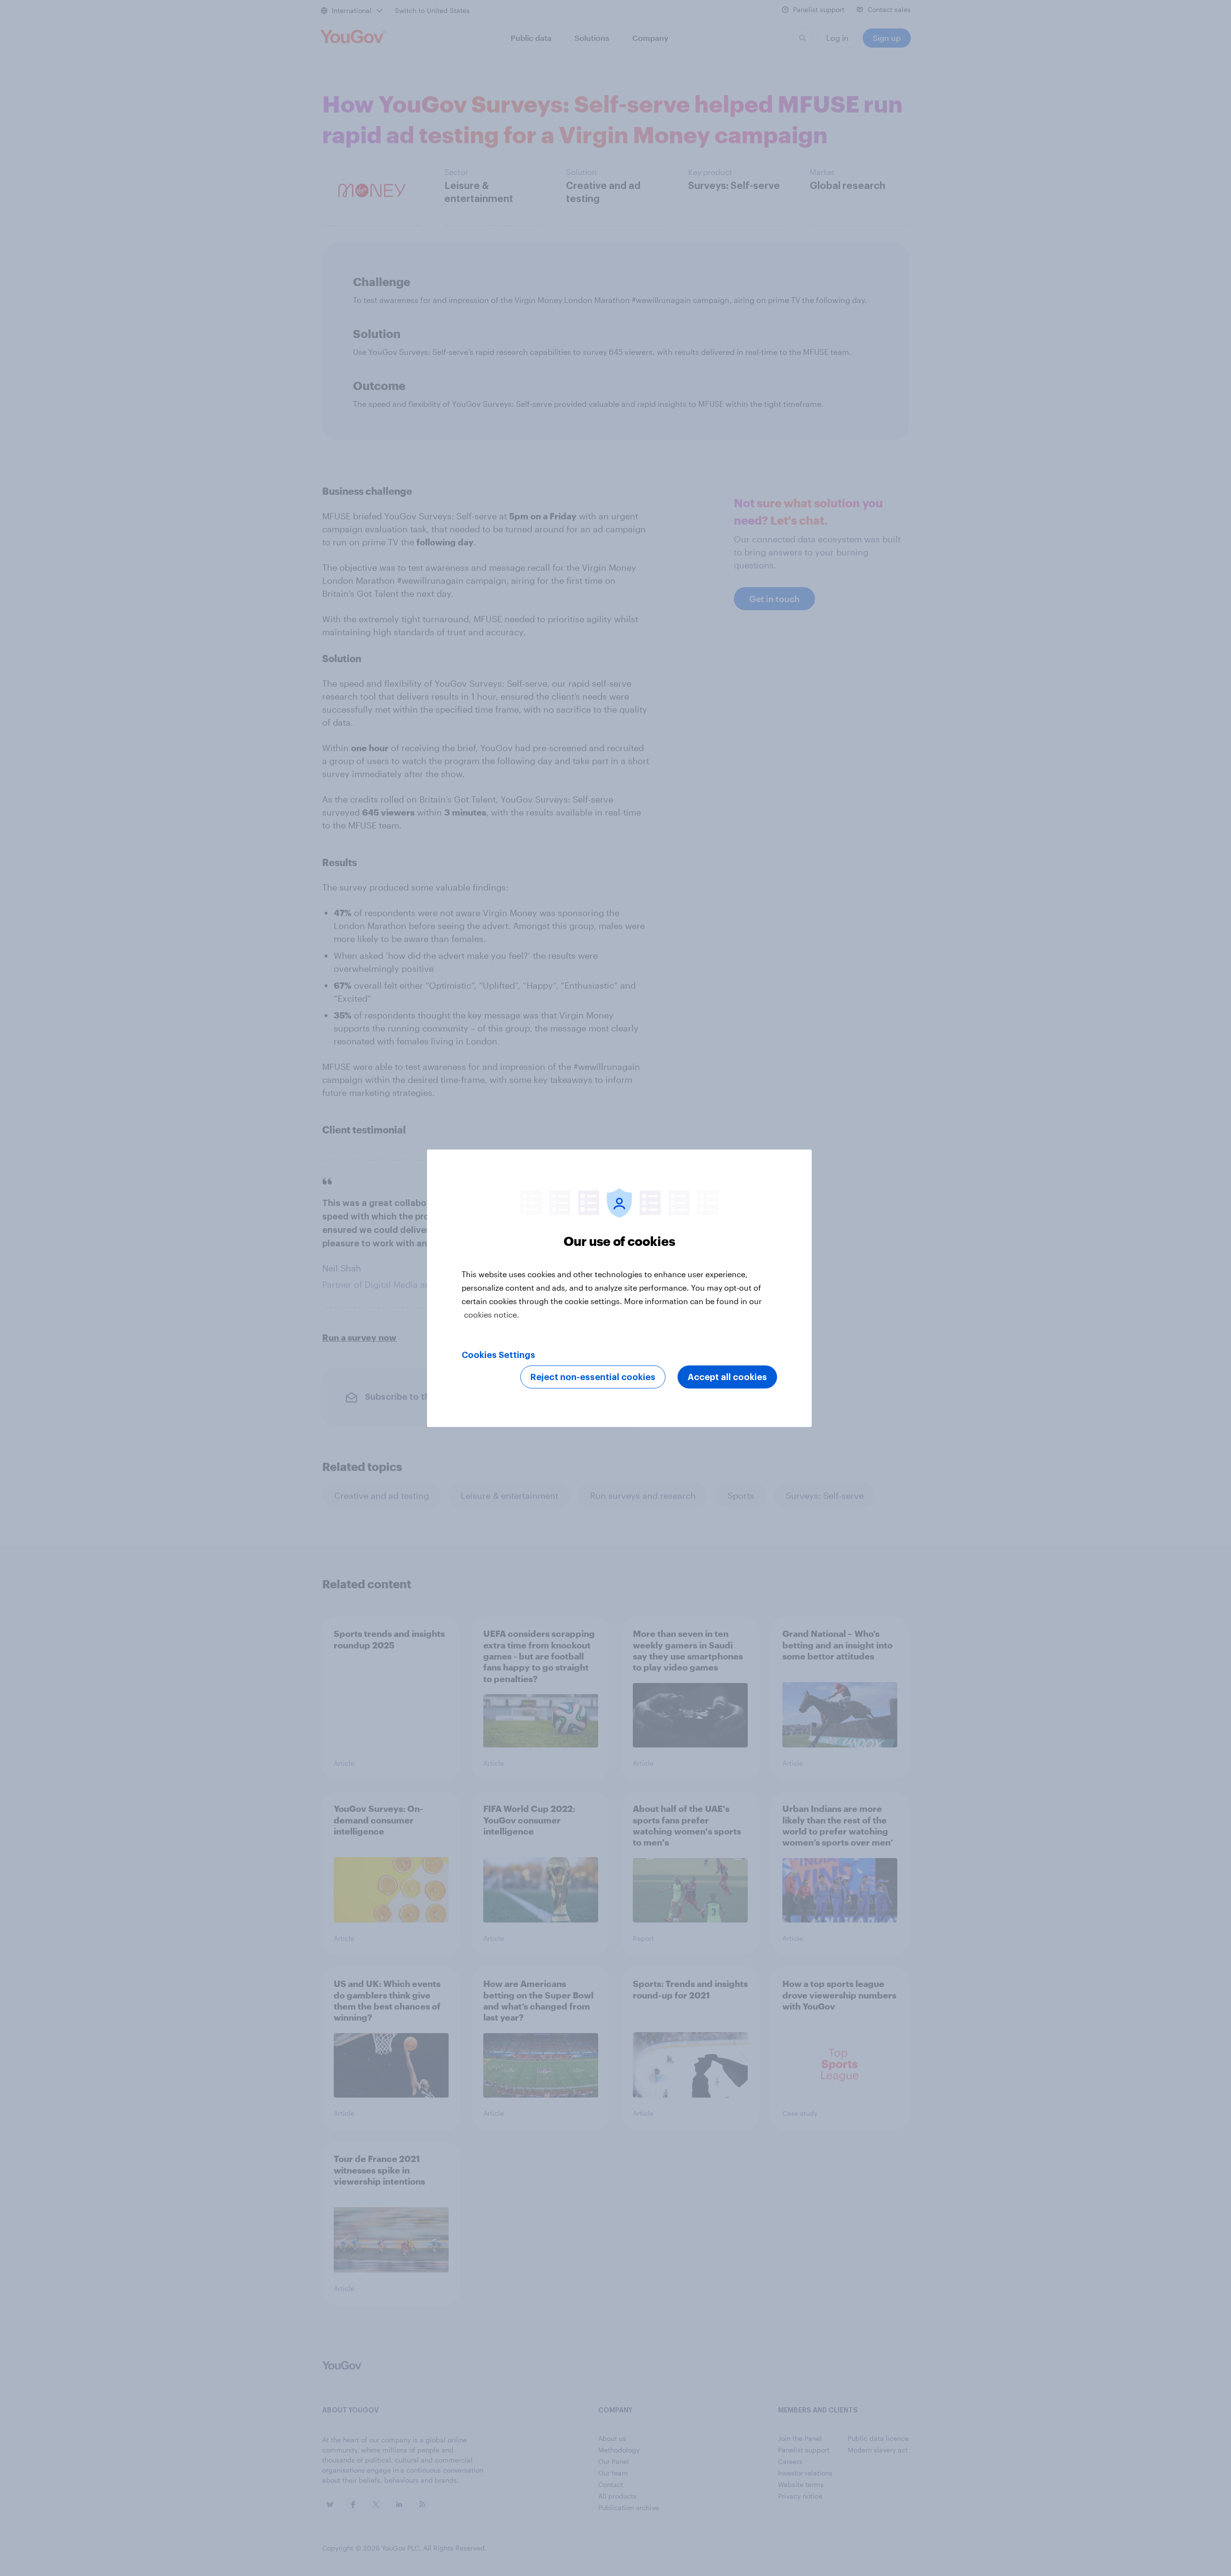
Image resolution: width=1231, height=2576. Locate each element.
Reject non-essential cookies (593, 1377)
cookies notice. (492, 1314)
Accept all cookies (727, 1377)
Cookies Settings (498, 1355)
